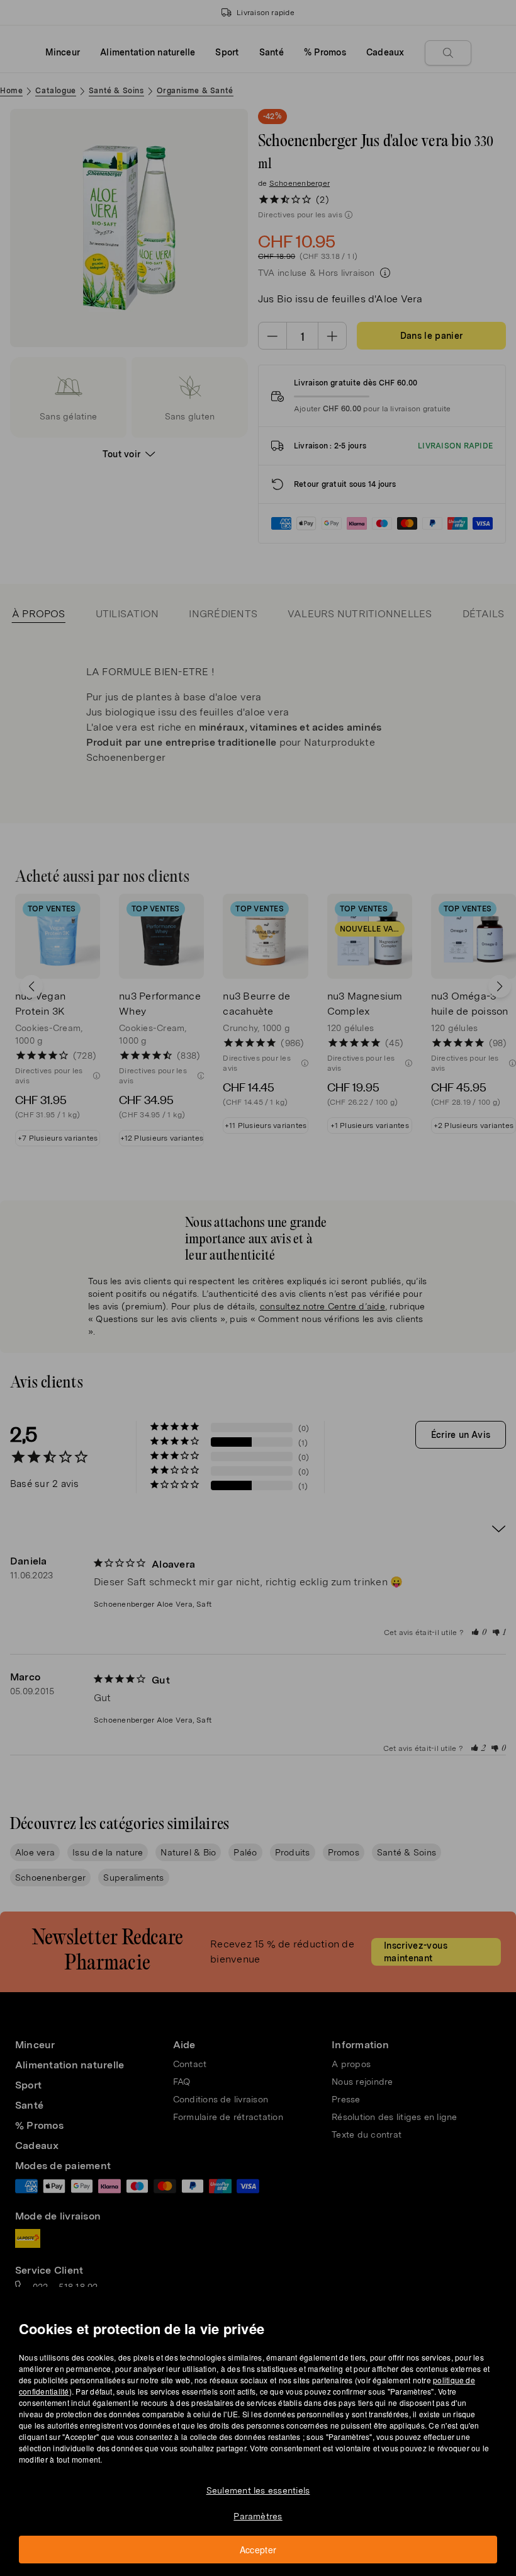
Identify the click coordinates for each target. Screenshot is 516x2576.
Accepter (258, 2550)
